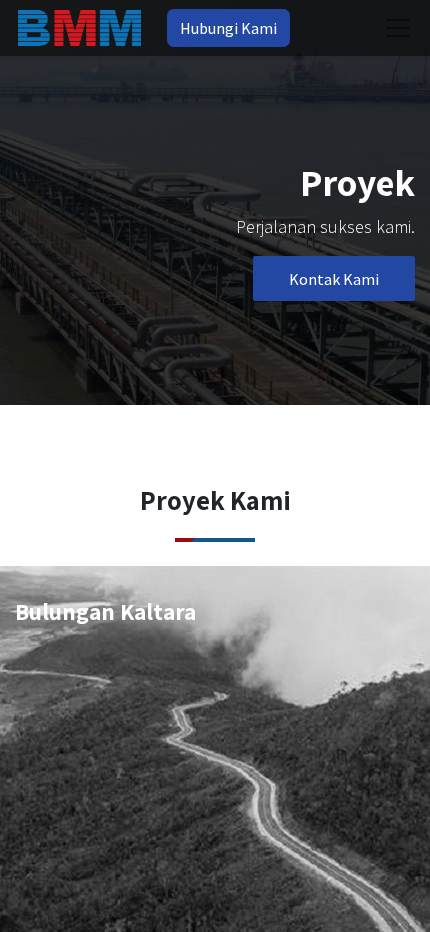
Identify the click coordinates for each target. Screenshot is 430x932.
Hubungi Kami (228, 28)
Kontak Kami (334, 279)
